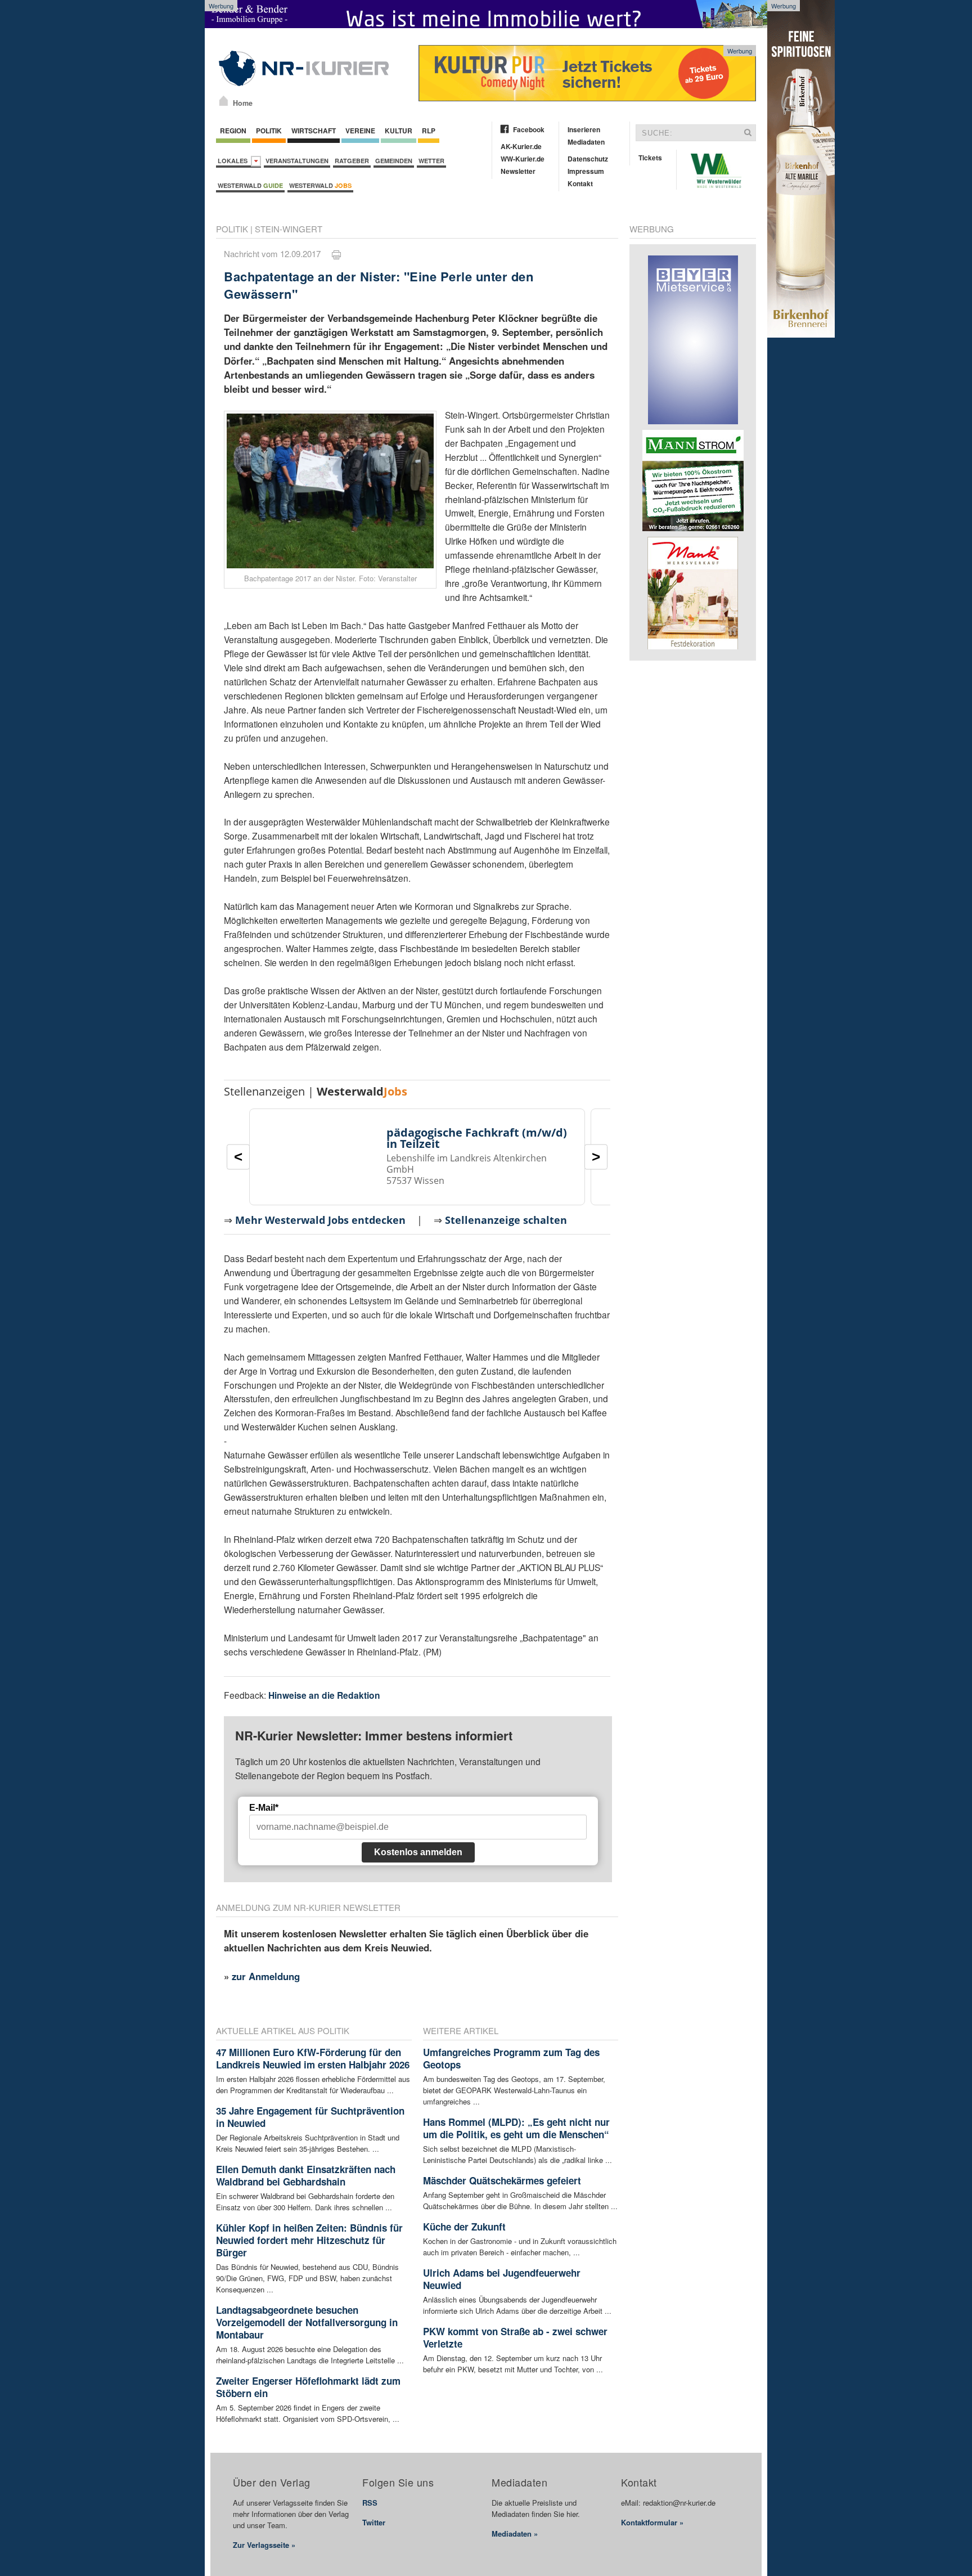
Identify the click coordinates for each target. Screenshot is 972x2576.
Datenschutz (588, 159)
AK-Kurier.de (521, 146)
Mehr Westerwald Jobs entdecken (320, 1220)
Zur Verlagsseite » (264, 2545)
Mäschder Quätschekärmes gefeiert (502, 2180)
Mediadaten (586, 142)
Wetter (431, 161)
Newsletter (518, 171)
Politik (269, 131)
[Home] (224, 101)
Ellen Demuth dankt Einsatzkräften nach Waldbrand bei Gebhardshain (306, 2175)
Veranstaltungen (297, 161)
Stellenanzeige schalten (506, 1220)
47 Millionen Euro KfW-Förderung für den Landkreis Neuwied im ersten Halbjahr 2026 (313, 2058)
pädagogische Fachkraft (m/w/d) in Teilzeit (477, 1138)
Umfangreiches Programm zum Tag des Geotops (511, 2058)
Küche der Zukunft (464, 2227)
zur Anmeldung (266, 1976)
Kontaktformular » (652, 2522)
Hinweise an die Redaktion (324, 1695)
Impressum (586, 171)
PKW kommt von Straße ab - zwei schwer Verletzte (515, 2337)
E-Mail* (264, 1808)
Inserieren (584, 129)
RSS (370, 2503)
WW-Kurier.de (523, 159)
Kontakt (580, 183)
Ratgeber (352, 161)
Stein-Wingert (289, 229)
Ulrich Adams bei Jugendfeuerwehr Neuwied (502, 2279)
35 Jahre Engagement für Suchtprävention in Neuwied (310, 2117)
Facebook (529, 129)
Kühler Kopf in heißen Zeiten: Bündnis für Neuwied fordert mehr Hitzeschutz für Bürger (309, 2240)
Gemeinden (394, 161)
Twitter (374, 2522)
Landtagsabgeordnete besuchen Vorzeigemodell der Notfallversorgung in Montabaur (307, 2322)
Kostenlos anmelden (418, 1852)
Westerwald (250, 185)
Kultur (399, 131)
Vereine (360, 131)
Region (233, 131)
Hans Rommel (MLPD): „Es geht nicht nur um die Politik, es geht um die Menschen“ (516, 2128)
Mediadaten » (515, 2534)
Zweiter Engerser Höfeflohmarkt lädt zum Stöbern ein (308, 2387)
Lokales (234, 161)
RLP (429, 131)
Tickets (650, 158)
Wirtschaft (314, 131)
